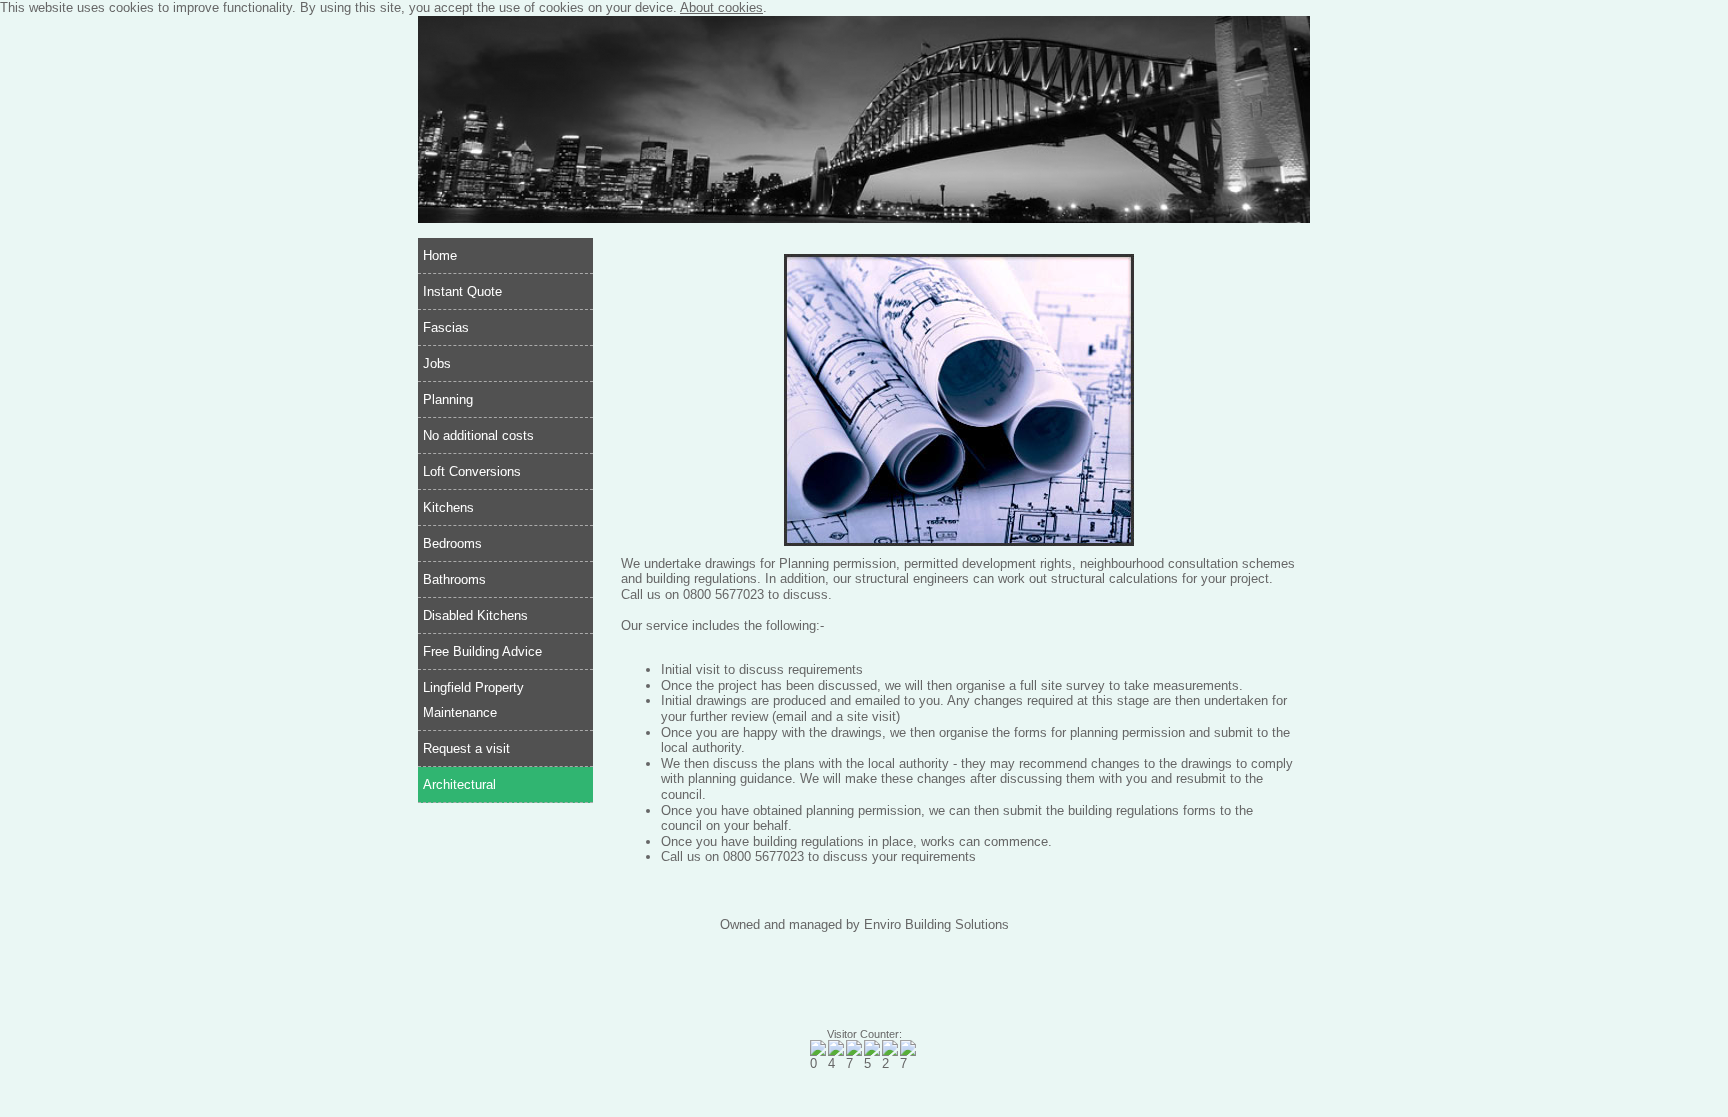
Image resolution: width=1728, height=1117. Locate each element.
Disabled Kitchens (475, 615)
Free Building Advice (482, 651)
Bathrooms (454, 579)
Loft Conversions (472, 471)
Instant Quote (462, 291)
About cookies (721, 7)
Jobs (437, 363)
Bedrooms (452, 543)
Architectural (459, 784)
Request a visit (466, 748)
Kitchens (448, 507)
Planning (448, 399)
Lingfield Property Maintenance (473, 700)
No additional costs (478, 435)
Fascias (446, 327)
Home (440, 255)
